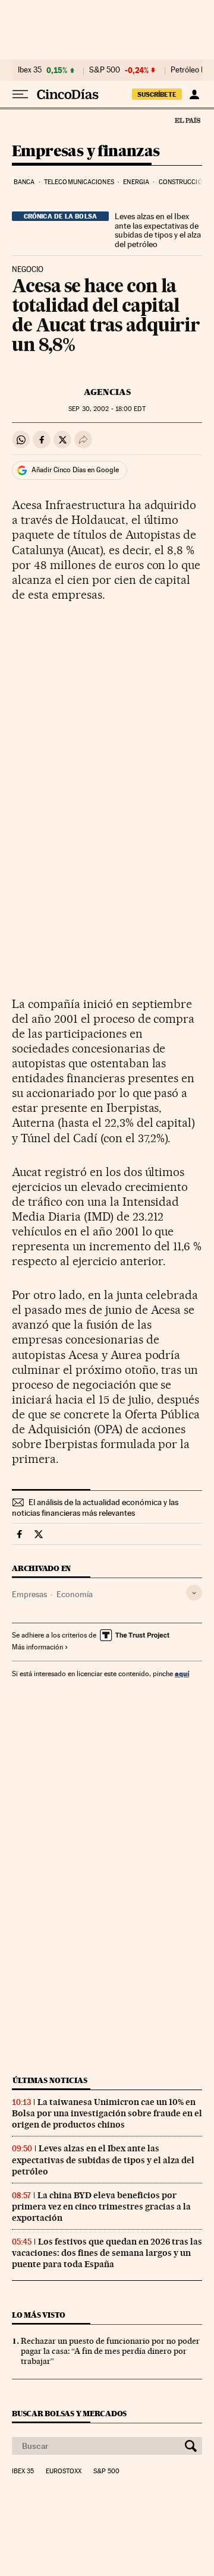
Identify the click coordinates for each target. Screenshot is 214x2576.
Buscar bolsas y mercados (69, 2414)
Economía (75, 1594)
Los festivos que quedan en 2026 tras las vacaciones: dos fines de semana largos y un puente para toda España (107, 2253)
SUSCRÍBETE (157, 94)
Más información (37, 1647)
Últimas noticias (50, 2080)
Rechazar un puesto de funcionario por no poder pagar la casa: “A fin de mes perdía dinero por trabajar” (110, 2351)
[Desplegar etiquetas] (194, 1593)
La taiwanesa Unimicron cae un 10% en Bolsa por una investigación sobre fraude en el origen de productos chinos (107, 2113)
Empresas (29, 1594)
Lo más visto (39, 2315)
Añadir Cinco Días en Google (75, 470)
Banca (24, 182)
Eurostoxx (64, 2471)
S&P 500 (105, 70)
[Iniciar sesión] (194, 94)
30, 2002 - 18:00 (107, 409)
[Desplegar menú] (20, 94)
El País (187, 120)
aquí (182, 1673)
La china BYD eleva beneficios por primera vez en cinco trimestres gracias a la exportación (101, 2207)
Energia (136, 182)
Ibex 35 (30, 70)
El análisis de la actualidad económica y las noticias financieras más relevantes (95, 1507)
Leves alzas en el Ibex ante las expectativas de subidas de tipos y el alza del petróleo (158, 230)
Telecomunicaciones (79, 182)
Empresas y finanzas (86, 152)
